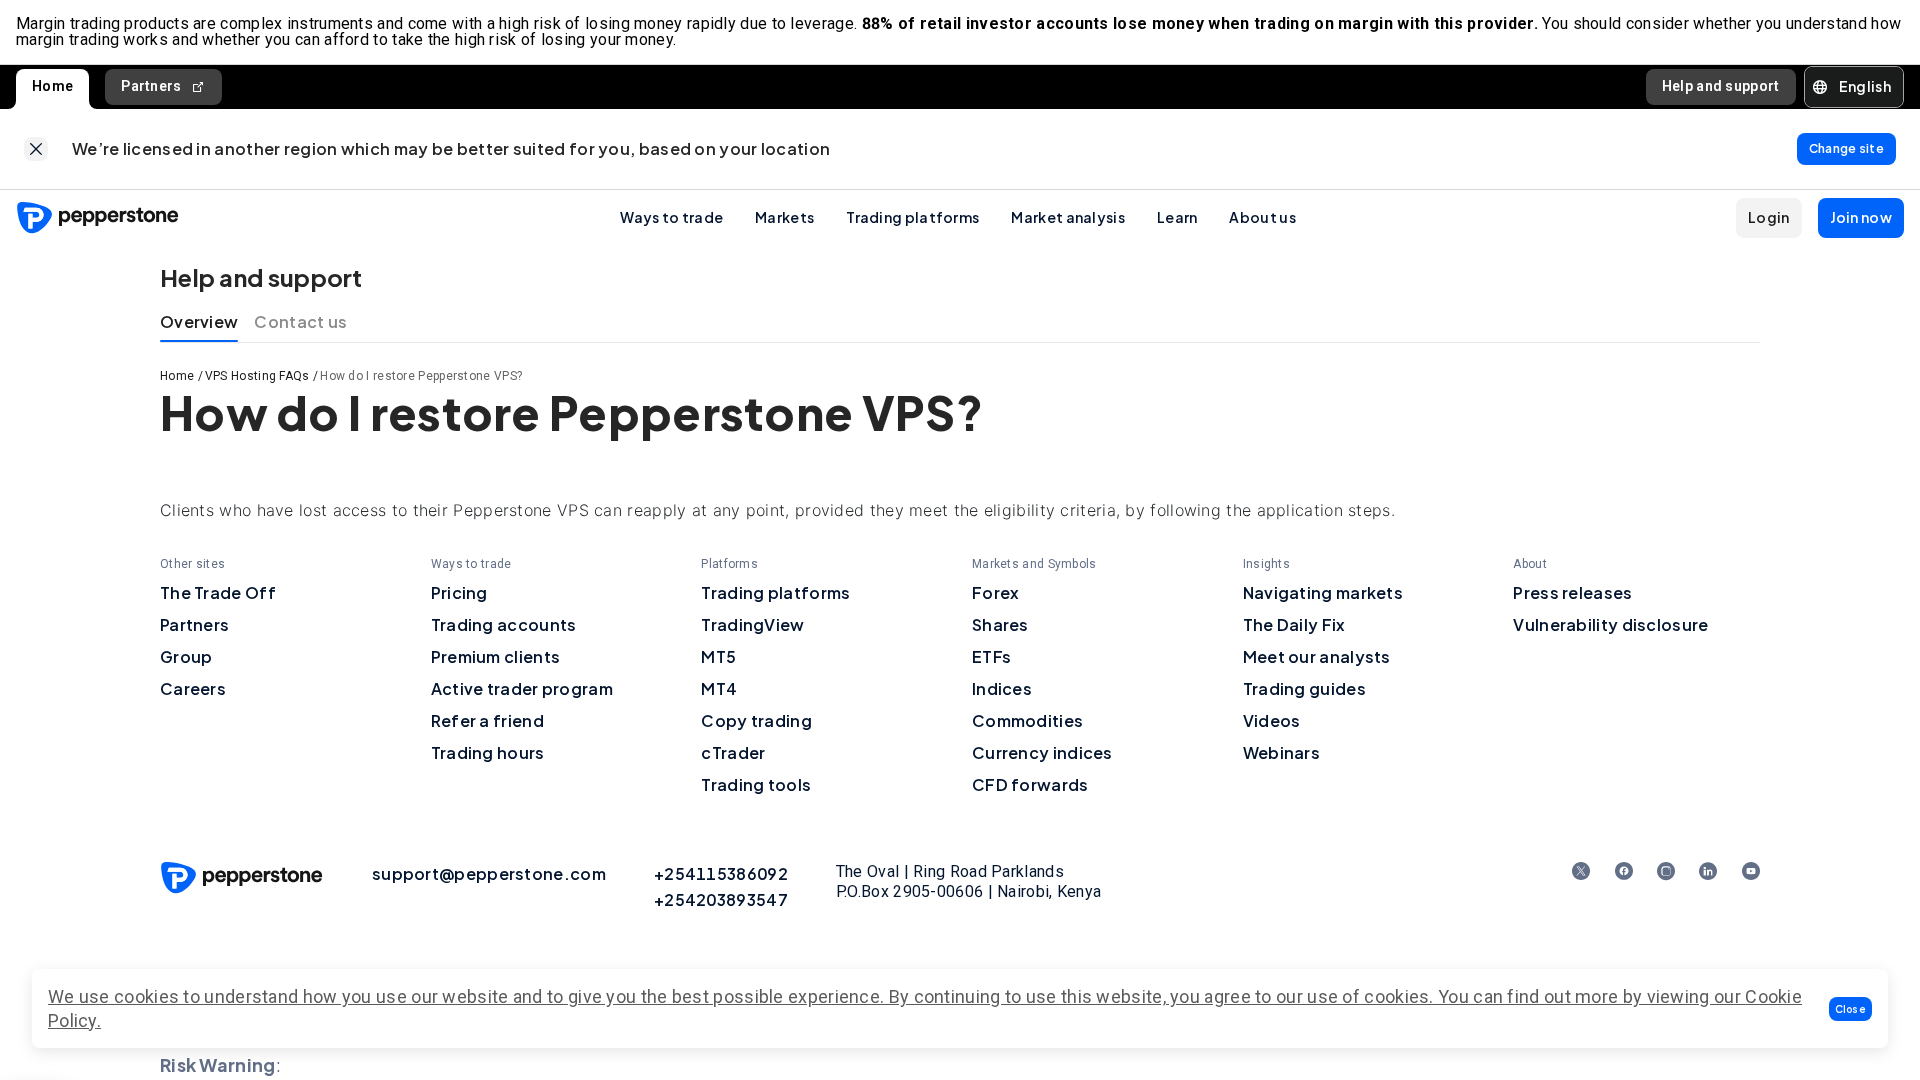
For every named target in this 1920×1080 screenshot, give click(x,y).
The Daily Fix (1294, 624)
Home (52, 86)
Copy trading (756, 720)
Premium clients (496, 656)
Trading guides (1304, 688)
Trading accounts (504, 624)
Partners (151, 86)
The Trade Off (218, 592)
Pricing (459, 592)
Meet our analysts (1317, 656)
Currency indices (1042, 752)
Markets (784, 217)
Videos (1272, 720)
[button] (1851, 1009)
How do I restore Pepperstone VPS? (421, 376)
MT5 (718, 656)
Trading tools (756, 784)
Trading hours (488, 752)
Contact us (300, 321)
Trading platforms (912, 217)
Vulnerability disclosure (1610, 624)
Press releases (1572, 592)
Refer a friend (487, 720)
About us (1262, 217)
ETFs (991, 656)
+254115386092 (721, 873)
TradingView (752, 624)
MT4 (719, 688)
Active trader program (522, 688)
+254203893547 (721, 899)
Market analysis (1068, 217)
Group (186, 656)
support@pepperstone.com (489, 873)
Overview (199, 321)
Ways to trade (671, 217)
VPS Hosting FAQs (257, 376)
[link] (36, 149)
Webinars (1281, 752)
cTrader (733, 752)
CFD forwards (1030, 784)
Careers (193, 688)
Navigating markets (1323, 592)
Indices (1002, 688)
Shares (1000, 624)
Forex (996, 592)
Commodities (1027, 720)
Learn (1177, 217)
